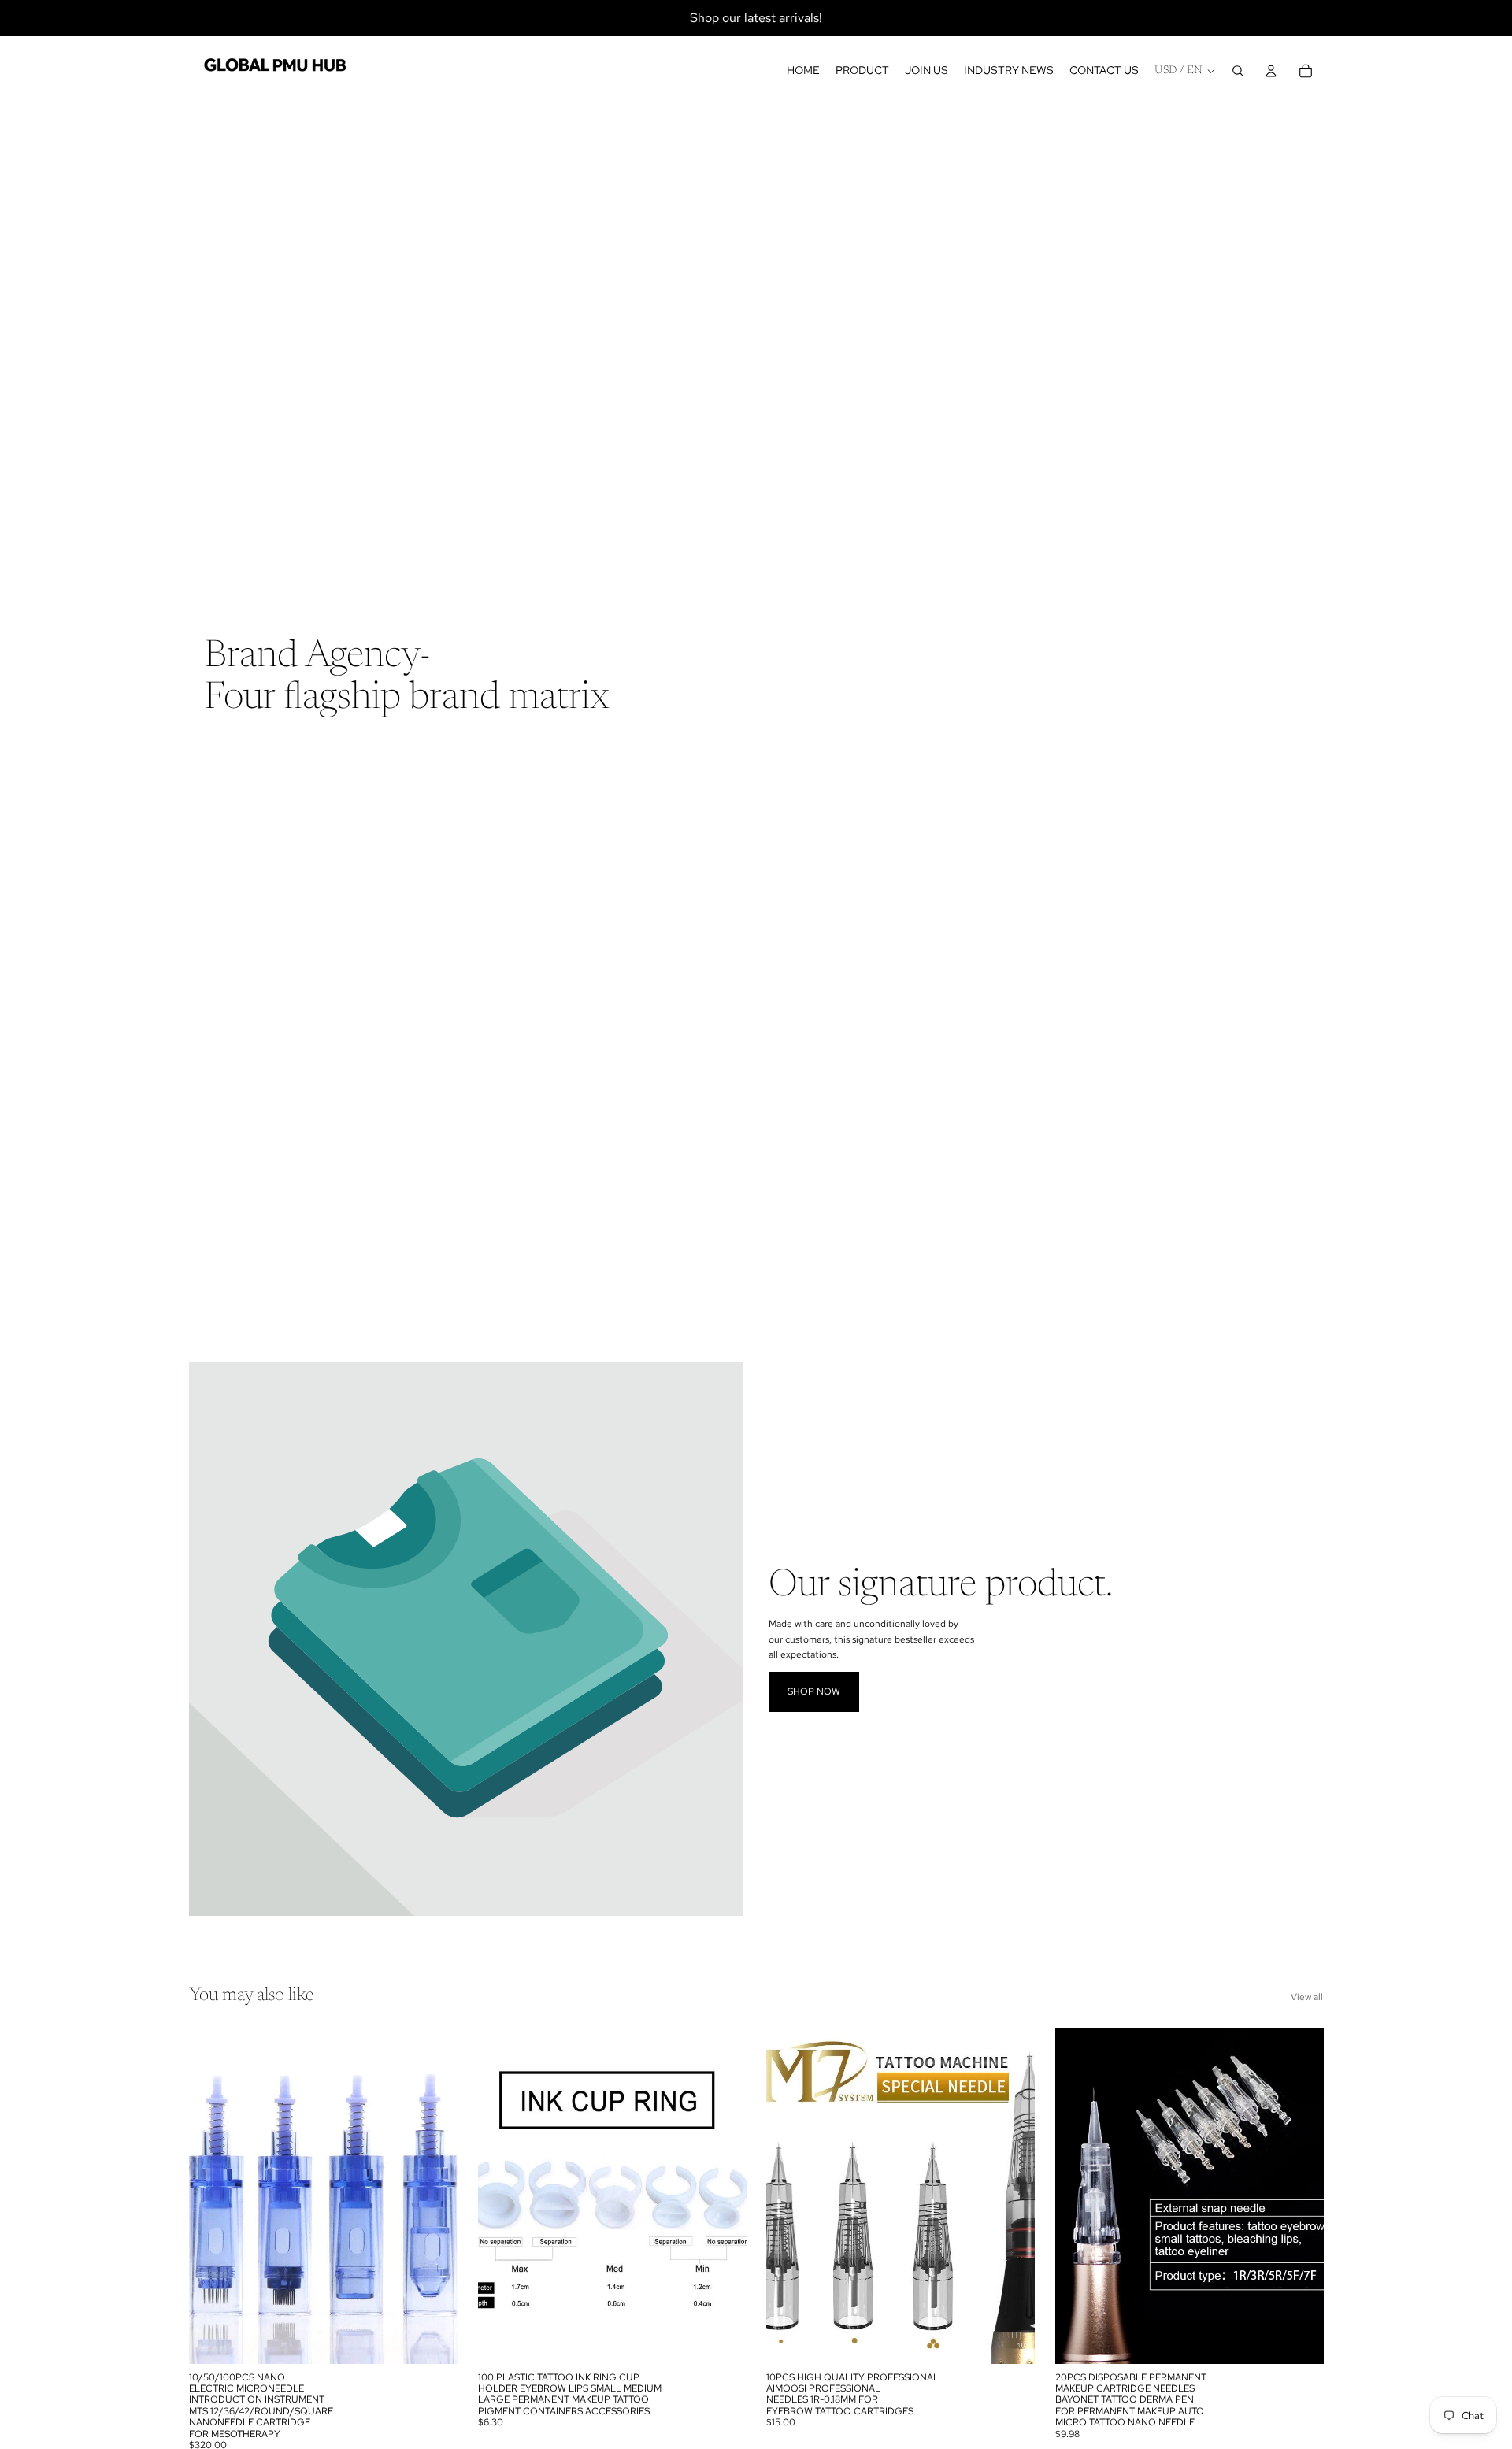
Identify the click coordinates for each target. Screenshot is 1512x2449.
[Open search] (1238, 71)
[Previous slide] (213, 2196)
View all (1307, 1997)
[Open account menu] (1271, 71)
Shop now (814, 1691)
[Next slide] (434, 2196)
